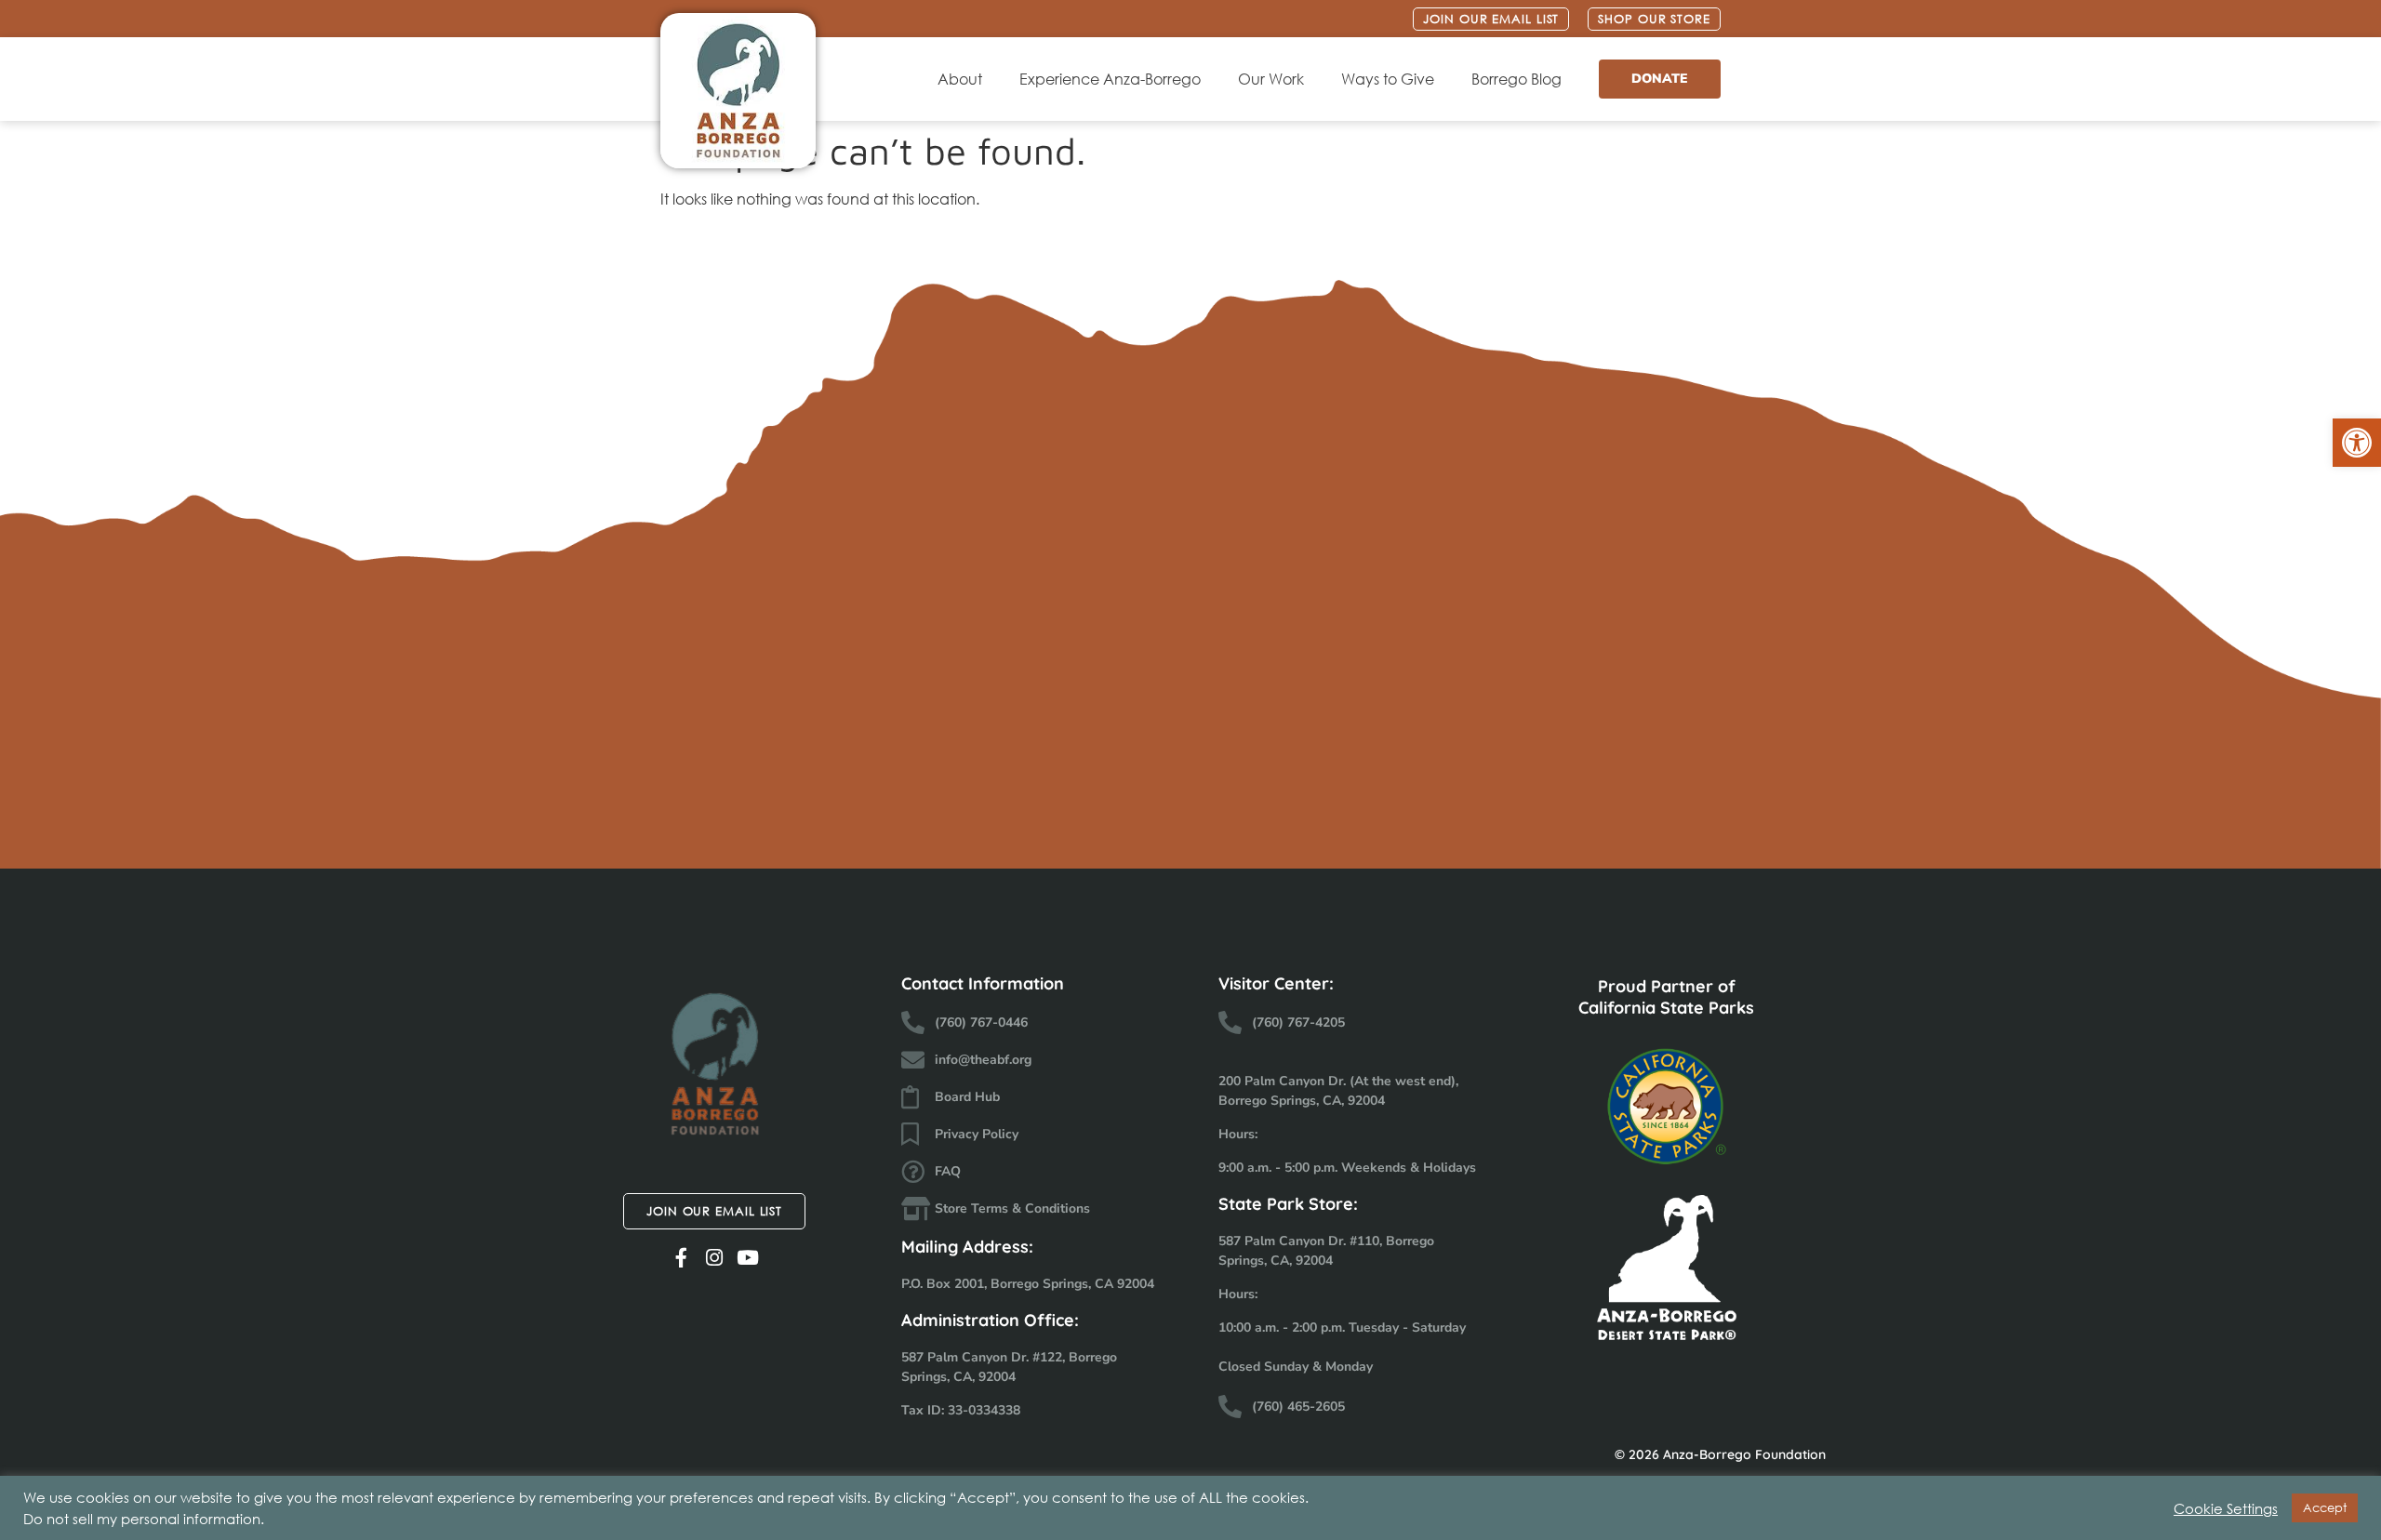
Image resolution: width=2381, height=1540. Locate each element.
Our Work (1271, 79)
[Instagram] (715, 1258)
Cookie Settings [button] (2226, 1508)
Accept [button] (2325, 1508)
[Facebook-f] (681, 1258)
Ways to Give (1388, 79)
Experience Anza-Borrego (1110, 79)
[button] (2357, 443)
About (960, 79)
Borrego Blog (1516, 79)
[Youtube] (748, 1258)
